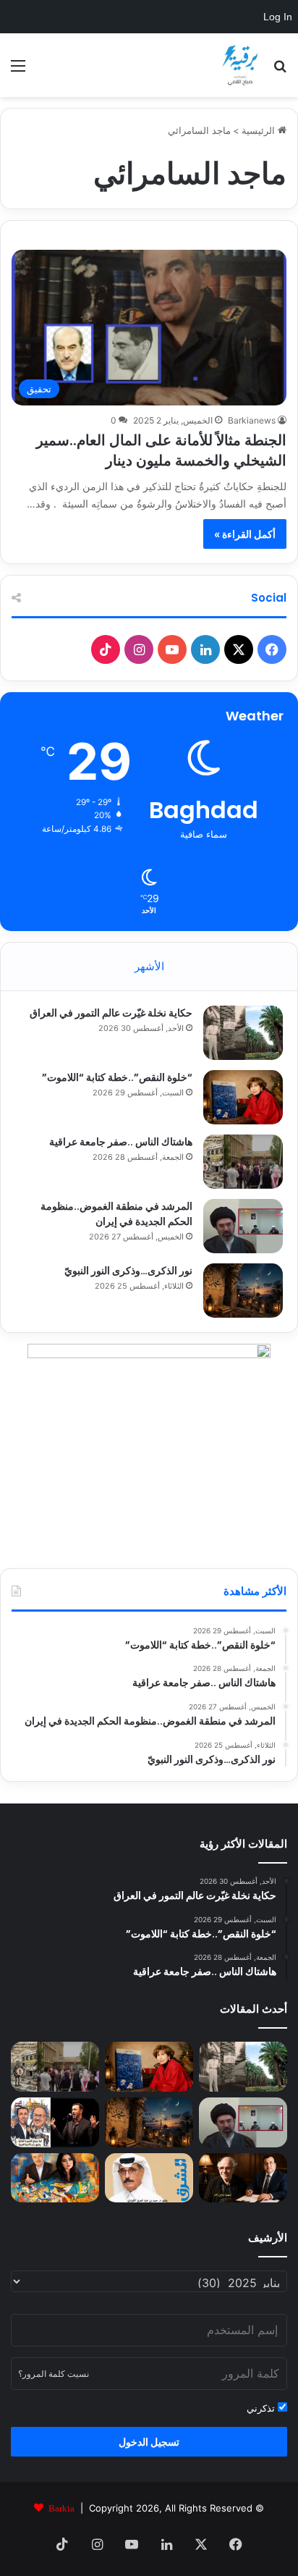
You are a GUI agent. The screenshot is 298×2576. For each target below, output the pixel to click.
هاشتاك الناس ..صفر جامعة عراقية (121, 1142)
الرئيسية (260, 130)
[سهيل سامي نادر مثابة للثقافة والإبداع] (243, 2178)
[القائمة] (18, 71)
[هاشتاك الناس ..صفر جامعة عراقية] (243, 1162)
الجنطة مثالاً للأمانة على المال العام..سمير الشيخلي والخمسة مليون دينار (161, 450)
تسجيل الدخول (149, 2442)
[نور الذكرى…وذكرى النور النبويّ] (243, 1291)
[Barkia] (240, 65)
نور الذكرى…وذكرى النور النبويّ (128, 1271)
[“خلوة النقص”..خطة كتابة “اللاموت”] (243, 1097)
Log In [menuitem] (278, 17)
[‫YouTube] (172, 649)
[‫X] (239, 649)
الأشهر (149, 966)
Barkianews (252, 420)
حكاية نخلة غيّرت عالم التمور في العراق (111, 1013)
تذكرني (262, 2408)
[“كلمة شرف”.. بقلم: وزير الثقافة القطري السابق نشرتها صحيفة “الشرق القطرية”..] (149, 2178)
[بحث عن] (280, 71)
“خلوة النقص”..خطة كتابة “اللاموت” (117, 1077)
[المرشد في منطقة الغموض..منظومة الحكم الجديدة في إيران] (243, 1226)
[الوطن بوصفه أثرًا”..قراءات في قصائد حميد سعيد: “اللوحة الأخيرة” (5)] (55, 2178)
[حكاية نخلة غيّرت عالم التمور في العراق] (243, 1033)
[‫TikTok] (106, 649)
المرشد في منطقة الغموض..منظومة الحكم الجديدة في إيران (116, 1214)
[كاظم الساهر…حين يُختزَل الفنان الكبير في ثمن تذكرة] (55, 2122)
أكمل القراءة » (245, 534)
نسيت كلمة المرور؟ (54, 2374)
